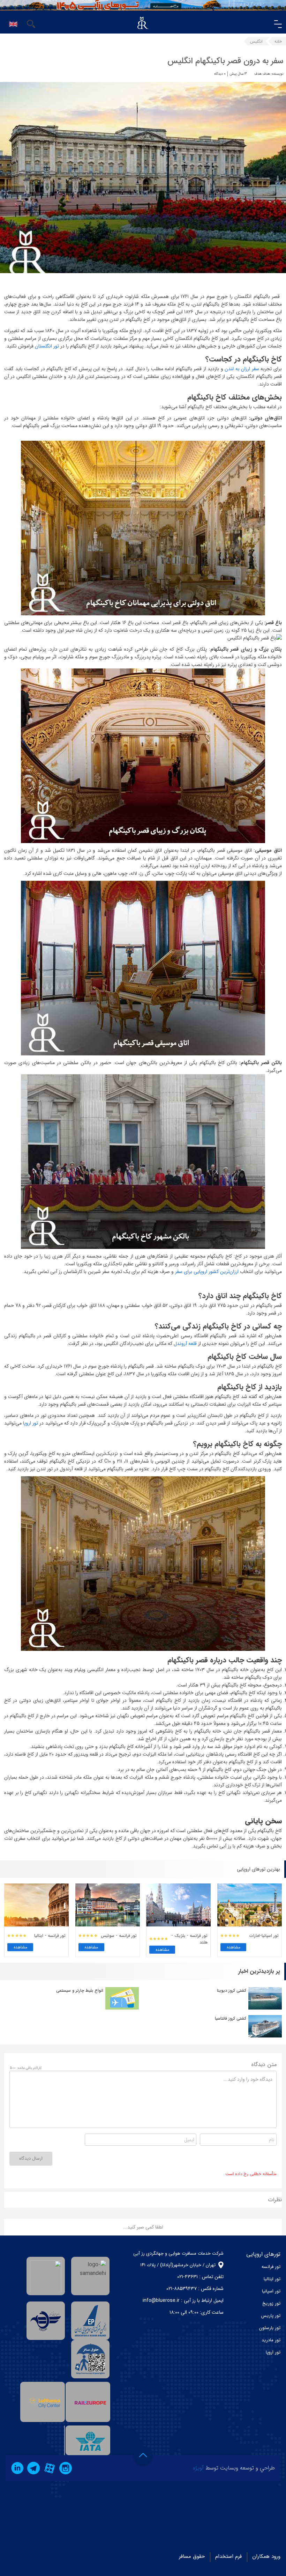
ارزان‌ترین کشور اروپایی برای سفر (206, 1272)
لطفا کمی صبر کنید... (143, 2227)
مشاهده (234, 1947)
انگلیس (256, 41)
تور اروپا (30, 1423)
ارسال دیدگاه (31, 2158)
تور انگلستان (47, 346)
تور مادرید (271, 2340)
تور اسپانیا (271, 2291)
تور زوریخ (271, 2303)
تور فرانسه (271, 2267)
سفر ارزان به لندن (241, 369)
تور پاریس (271, 2316)
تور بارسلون (270, 2328)
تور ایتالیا (272, 2279)
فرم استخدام (228, 2556)
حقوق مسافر (192, 2556)
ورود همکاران (266, 2556)
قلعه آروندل (185, 1344)
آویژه (198, 2468)
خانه (278, 41)
